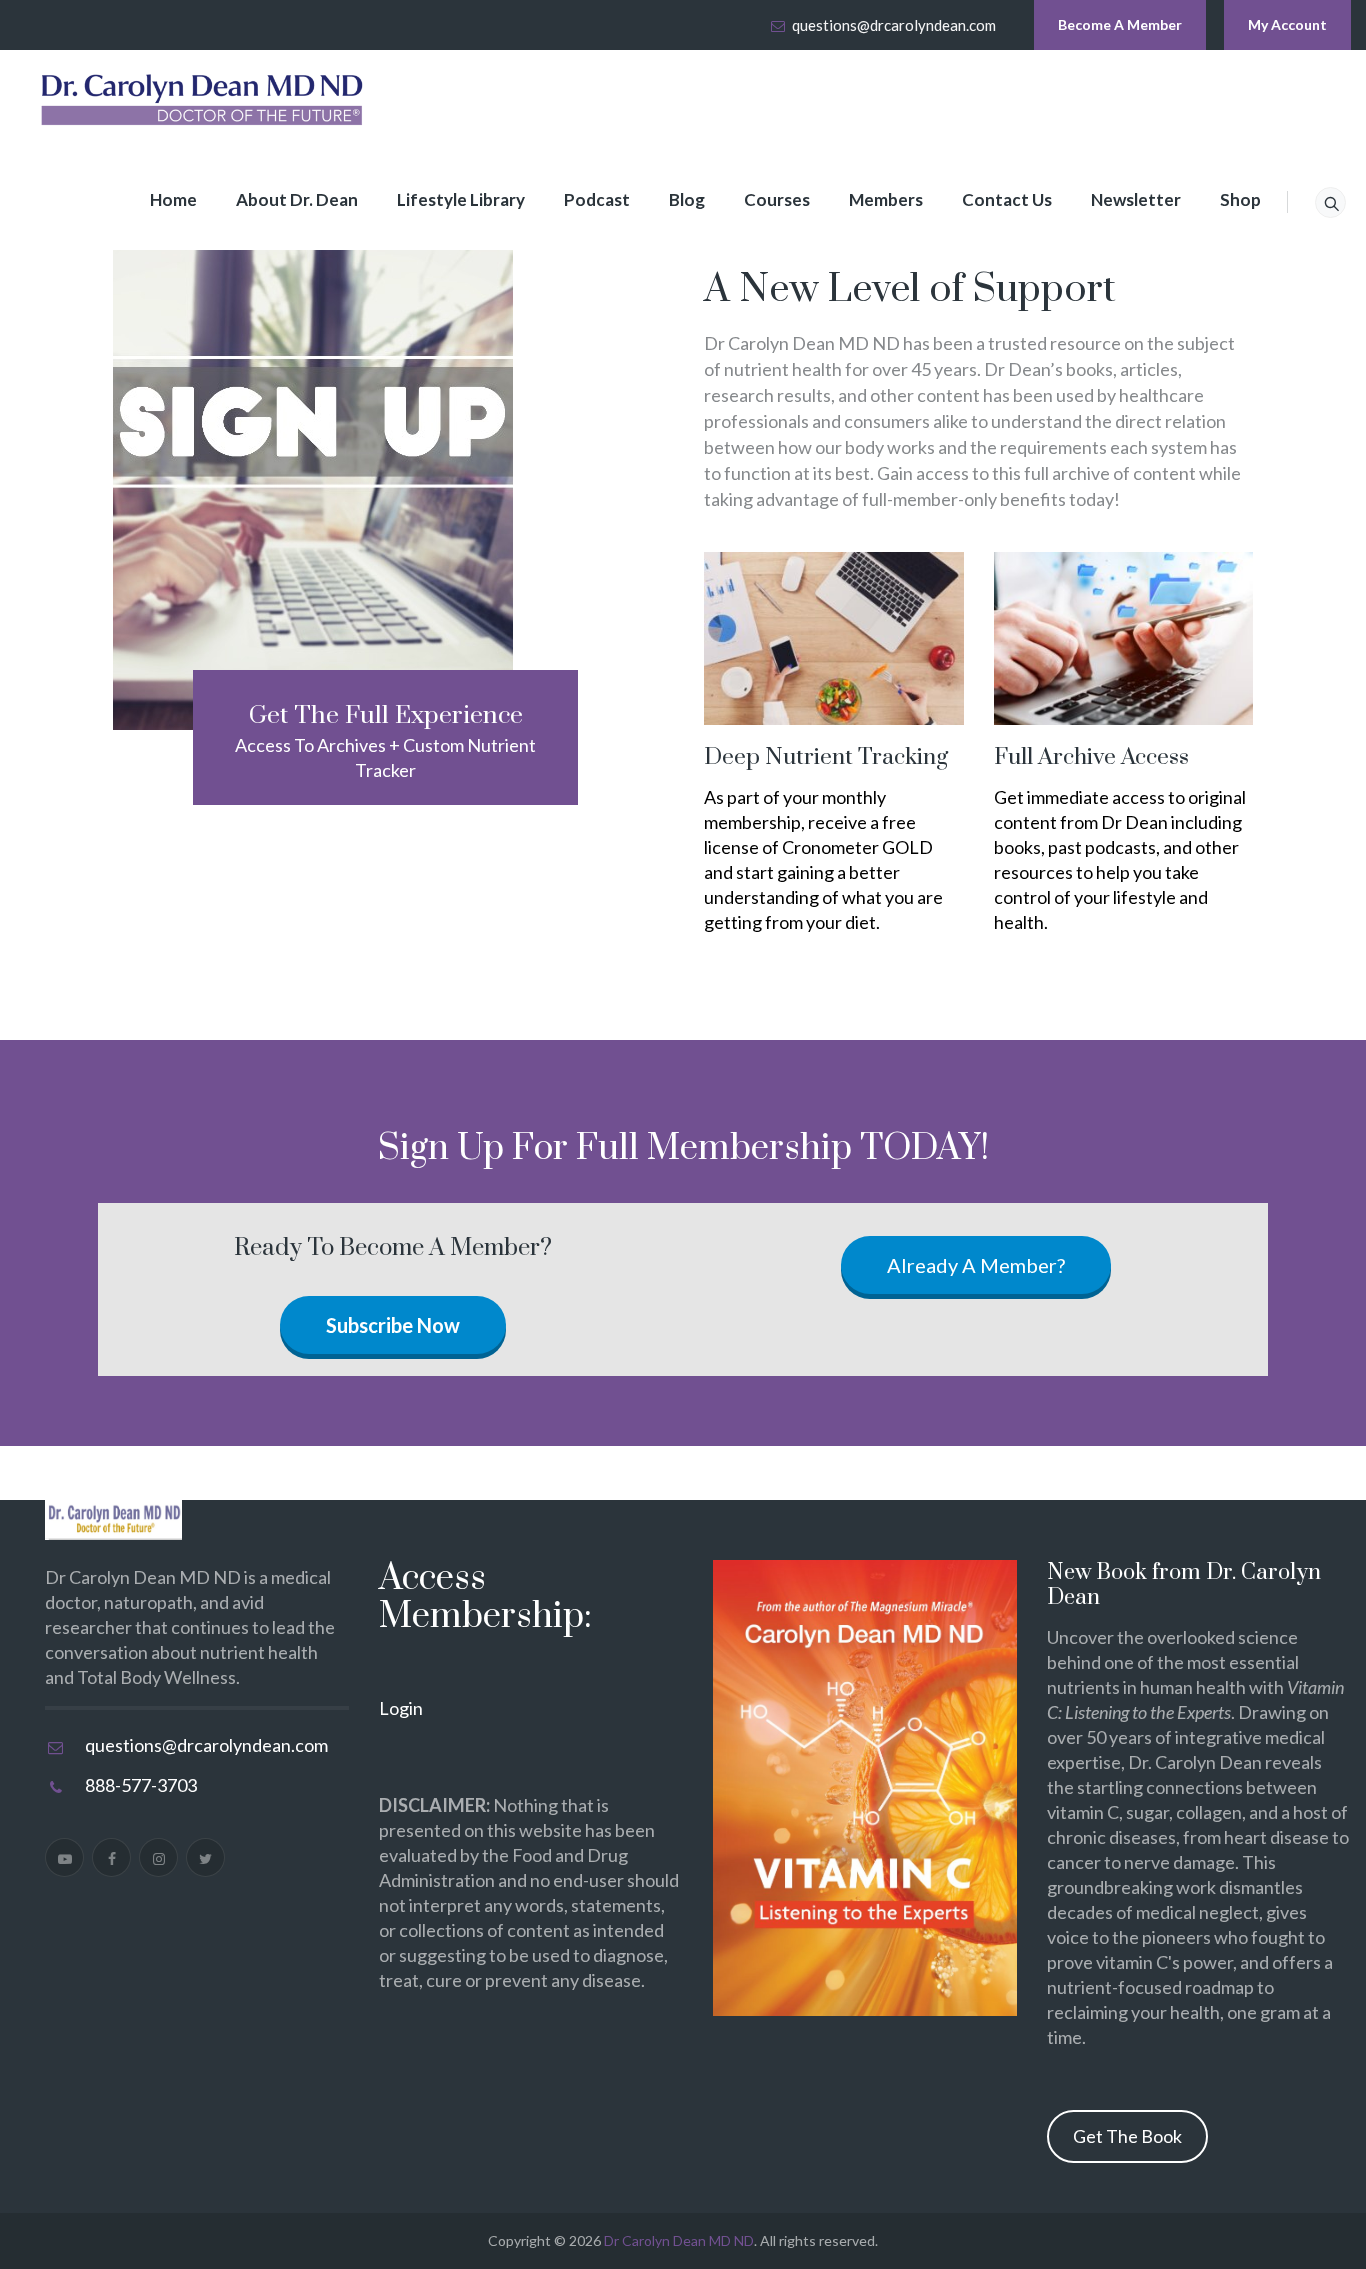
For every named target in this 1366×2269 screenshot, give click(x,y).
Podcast (597, 199)
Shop (1240, 199)
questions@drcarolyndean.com (894, 25)
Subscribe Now (393, 1325)
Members (886, 199)
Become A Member (1120, 24)
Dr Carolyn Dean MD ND (679, 2240)
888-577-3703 (141, 1785)
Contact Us (1007, 199)
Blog (687, 199)
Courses (777, 199)
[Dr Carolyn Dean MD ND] (203, 100)
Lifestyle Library (461, 199)
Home (173, 199)
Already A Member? (976, 1265)
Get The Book (1127, 2136)
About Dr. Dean (297, 199)
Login (401, 1708)
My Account (1287, 24)
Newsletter (1136, 199)
